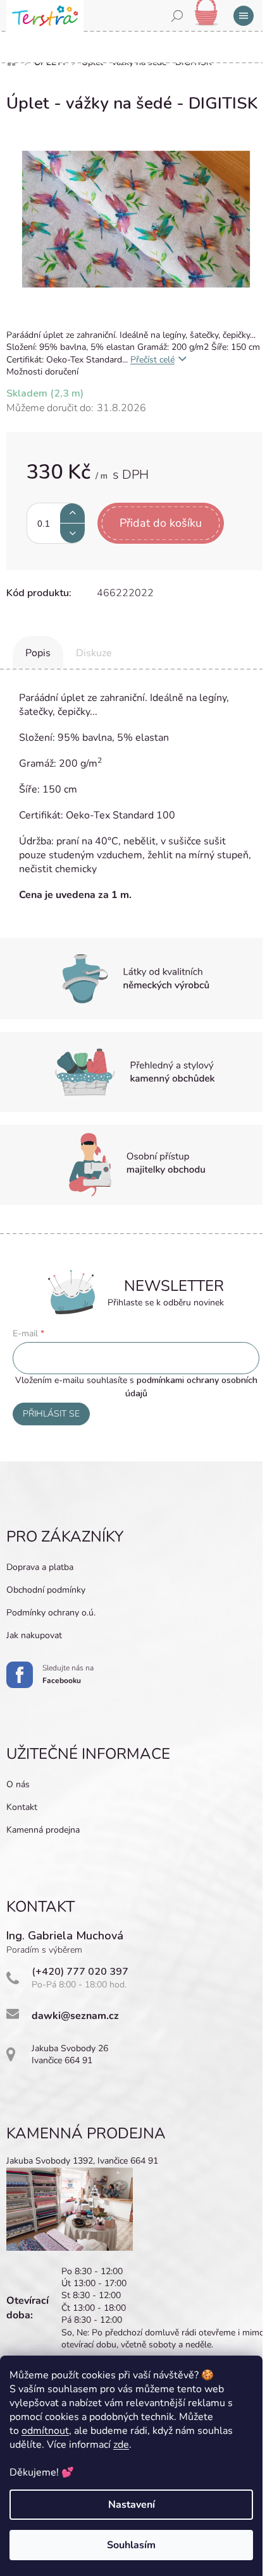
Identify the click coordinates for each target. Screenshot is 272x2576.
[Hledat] (177, 16)
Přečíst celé (152, 360)
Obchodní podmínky (46, 1590)
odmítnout (45, 2431)
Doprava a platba (40, 1567)
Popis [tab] (38, 653)
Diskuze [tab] (94, 653)
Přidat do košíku (161, 523)
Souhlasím (131, 2545)
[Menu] (244, 16)
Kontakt (22, 1807)
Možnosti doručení (42, 372)
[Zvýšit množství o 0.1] (72, 513)
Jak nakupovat (34, 1635)
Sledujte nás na (68, 1674)
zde (121, 2445)
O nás (18, 1784)
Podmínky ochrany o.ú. (51, 1613)
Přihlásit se (51, 1414)
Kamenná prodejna (43, 1830)
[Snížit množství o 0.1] (72, 533)
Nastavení (132, 2505)
